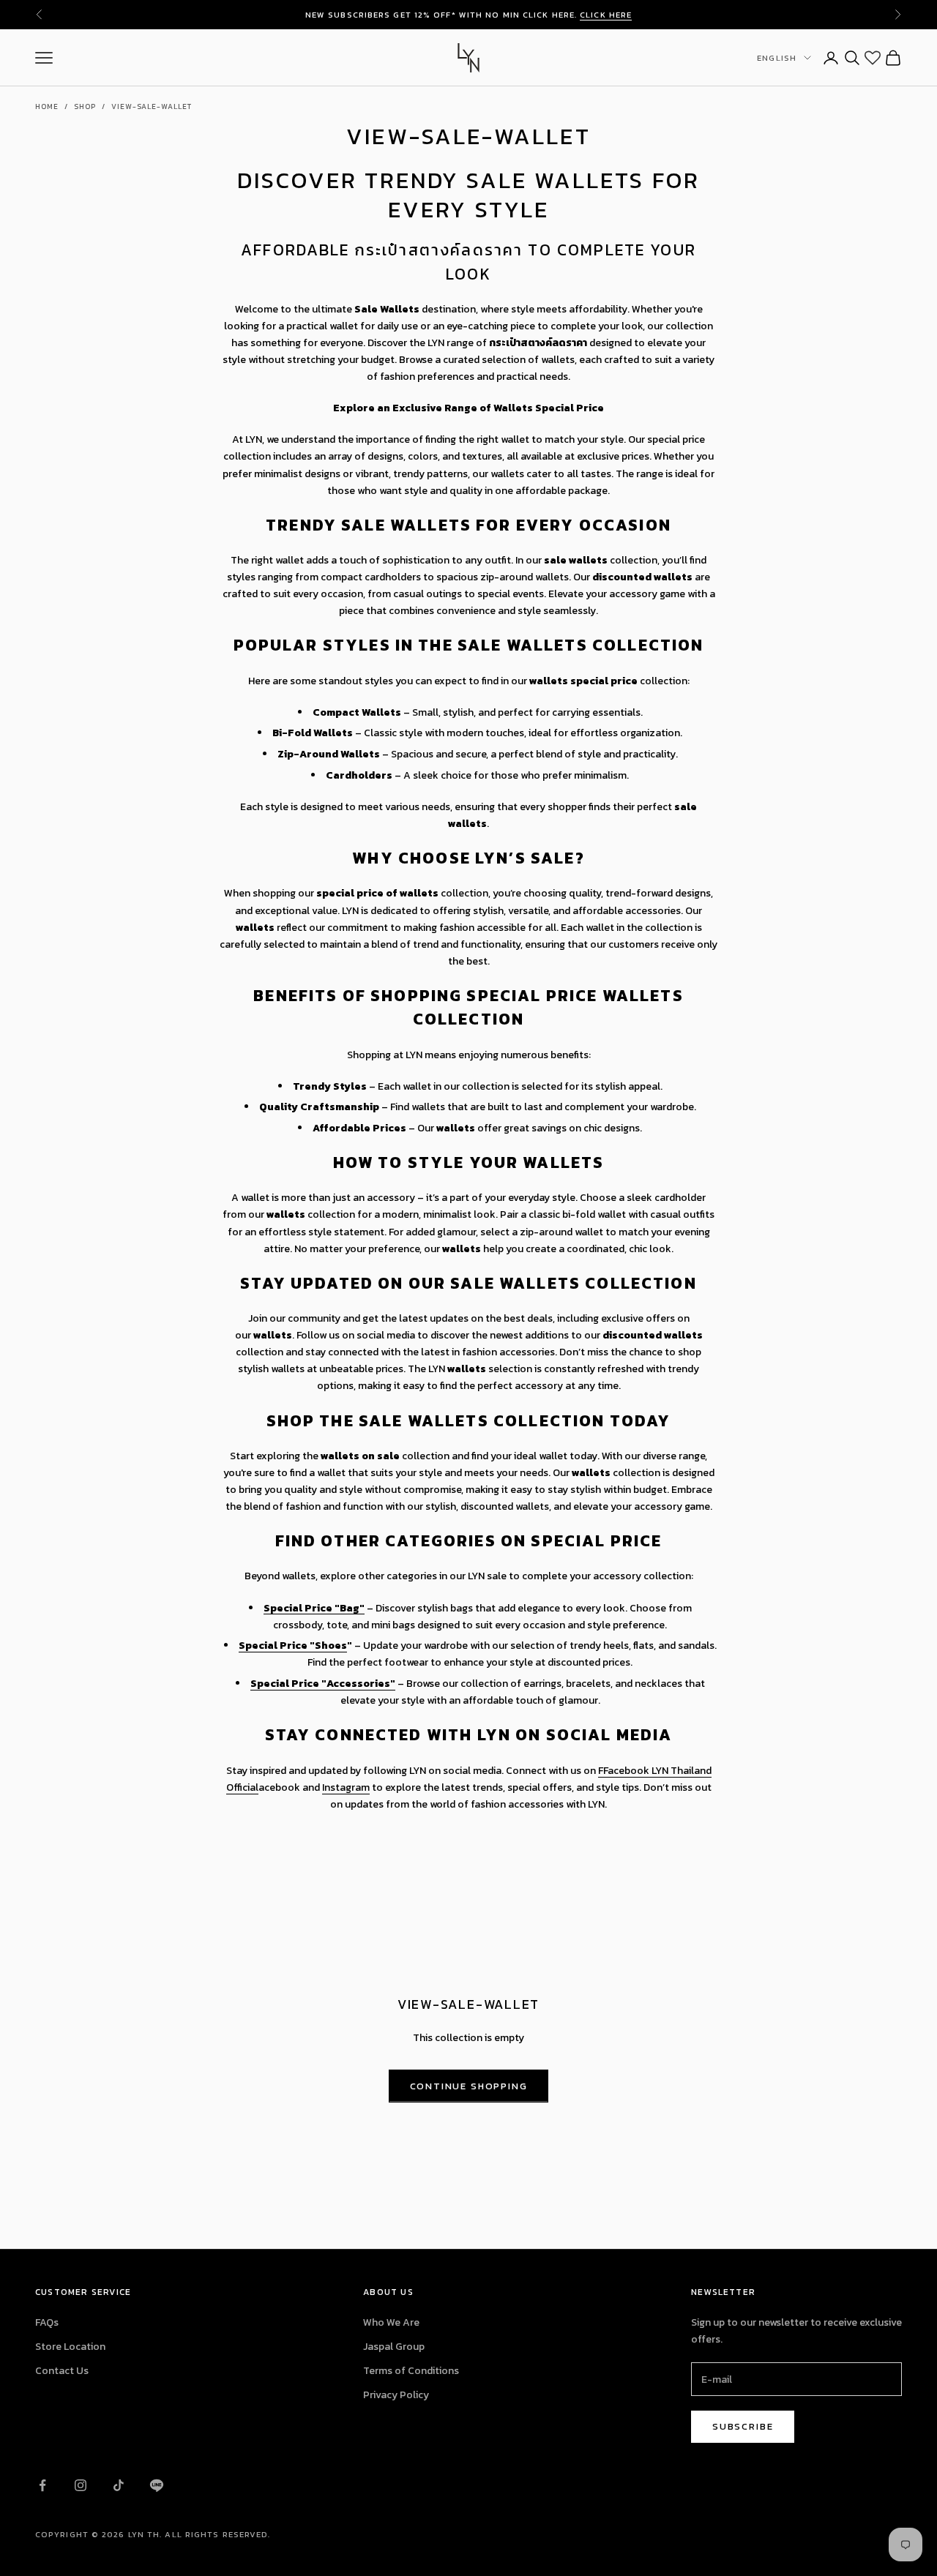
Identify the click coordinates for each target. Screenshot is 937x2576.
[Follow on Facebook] (42, 2485)
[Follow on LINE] (157, 2485)
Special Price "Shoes (293, 1645)
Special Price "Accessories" (323, 1684)
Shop (85, 106)
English (777, 58)
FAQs (47, 2322)
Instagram (346, 1787)
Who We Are (391, 2322)
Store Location (70, 2347)
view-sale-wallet (152, 106)
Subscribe (743, 2426)
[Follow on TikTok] (119, 2485)
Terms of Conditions (411, 2371)
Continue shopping (469, 2086)
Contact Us (62, 2371)
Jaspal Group (394, 2347)
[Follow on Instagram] (81, 2485)
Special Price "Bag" (314, 1608)
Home (47, 106)
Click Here (606, 15)
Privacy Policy (396, 2395)
